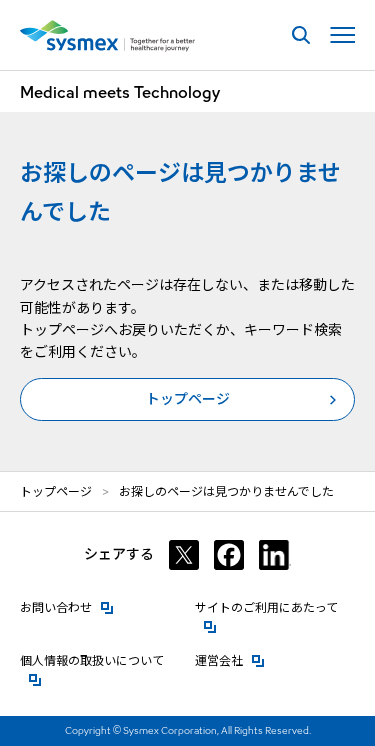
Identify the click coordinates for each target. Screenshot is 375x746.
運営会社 (230, 660)
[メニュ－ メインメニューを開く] (342, 35)
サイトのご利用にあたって (275, 607)
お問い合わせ (67, 607)
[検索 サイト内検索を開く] (300, 35)
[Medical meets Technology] (107, 36)
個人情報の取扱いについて (100, 660)
